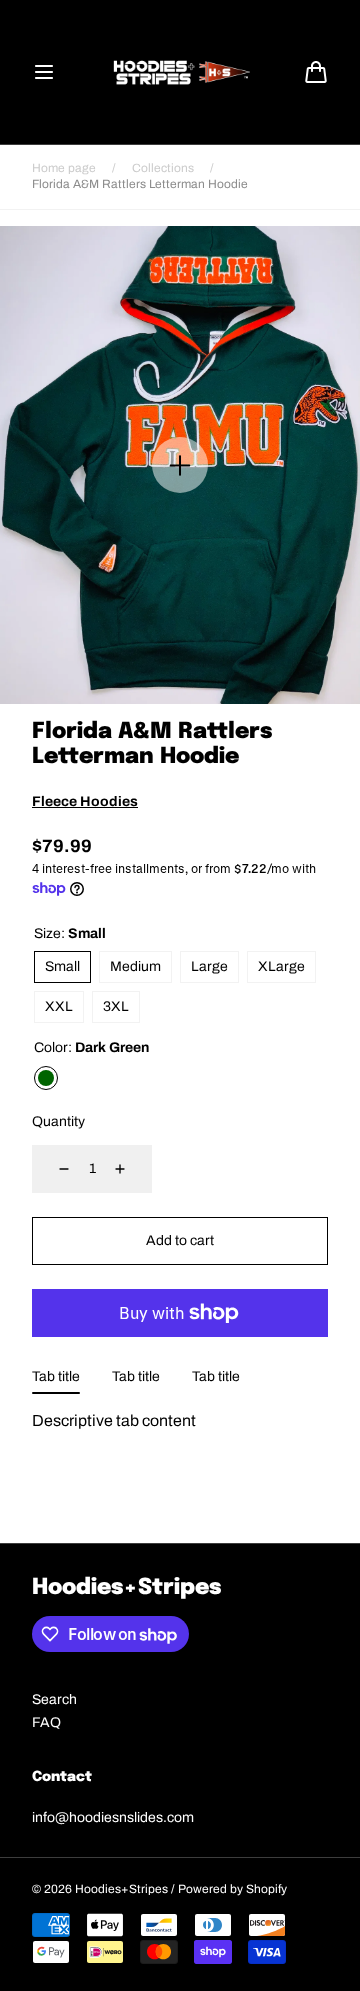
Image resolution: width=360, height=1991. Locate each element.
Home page (64, 168)
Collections (163, 168)
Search (54, 1699)
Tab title (56, 1376)
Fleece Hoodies (85, 801)
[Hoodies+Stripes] (180, 72)
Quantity (58, 1121)
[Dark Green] (46, 1078)
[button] (44, 72)
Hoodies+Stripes (121, 1889)
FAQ (46, 1722)
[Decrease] (52, 1169)
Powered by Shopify (232, 1889)
